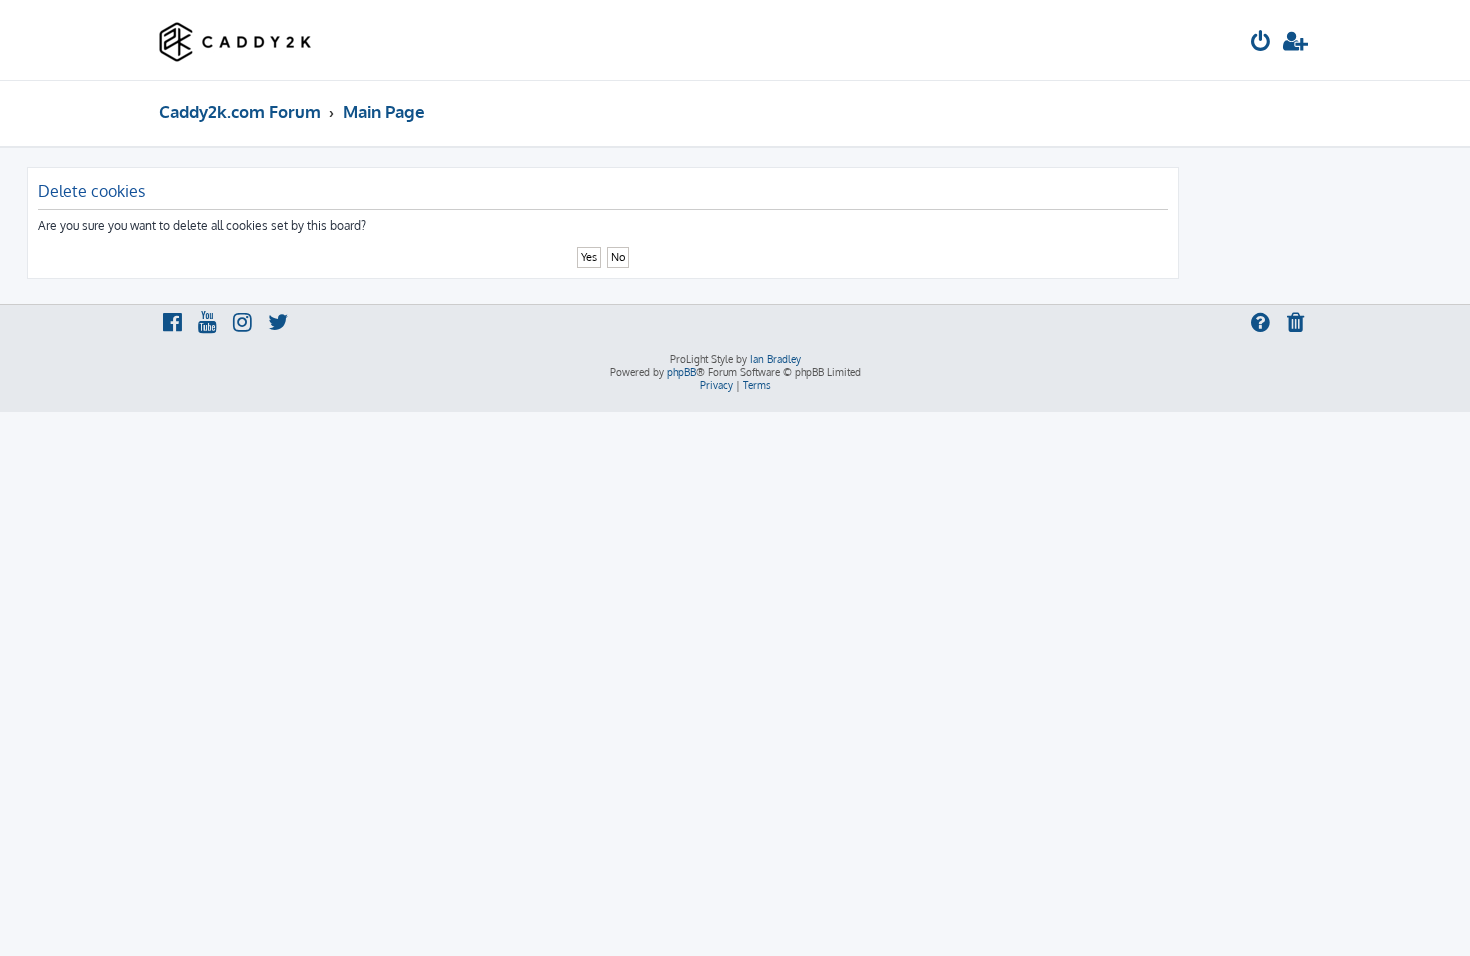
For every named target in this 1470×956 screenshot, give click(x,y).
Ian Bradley (775, 359)
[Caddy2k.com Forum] (235, 40)
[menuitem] (1261, 43)
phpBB (681, 372)
